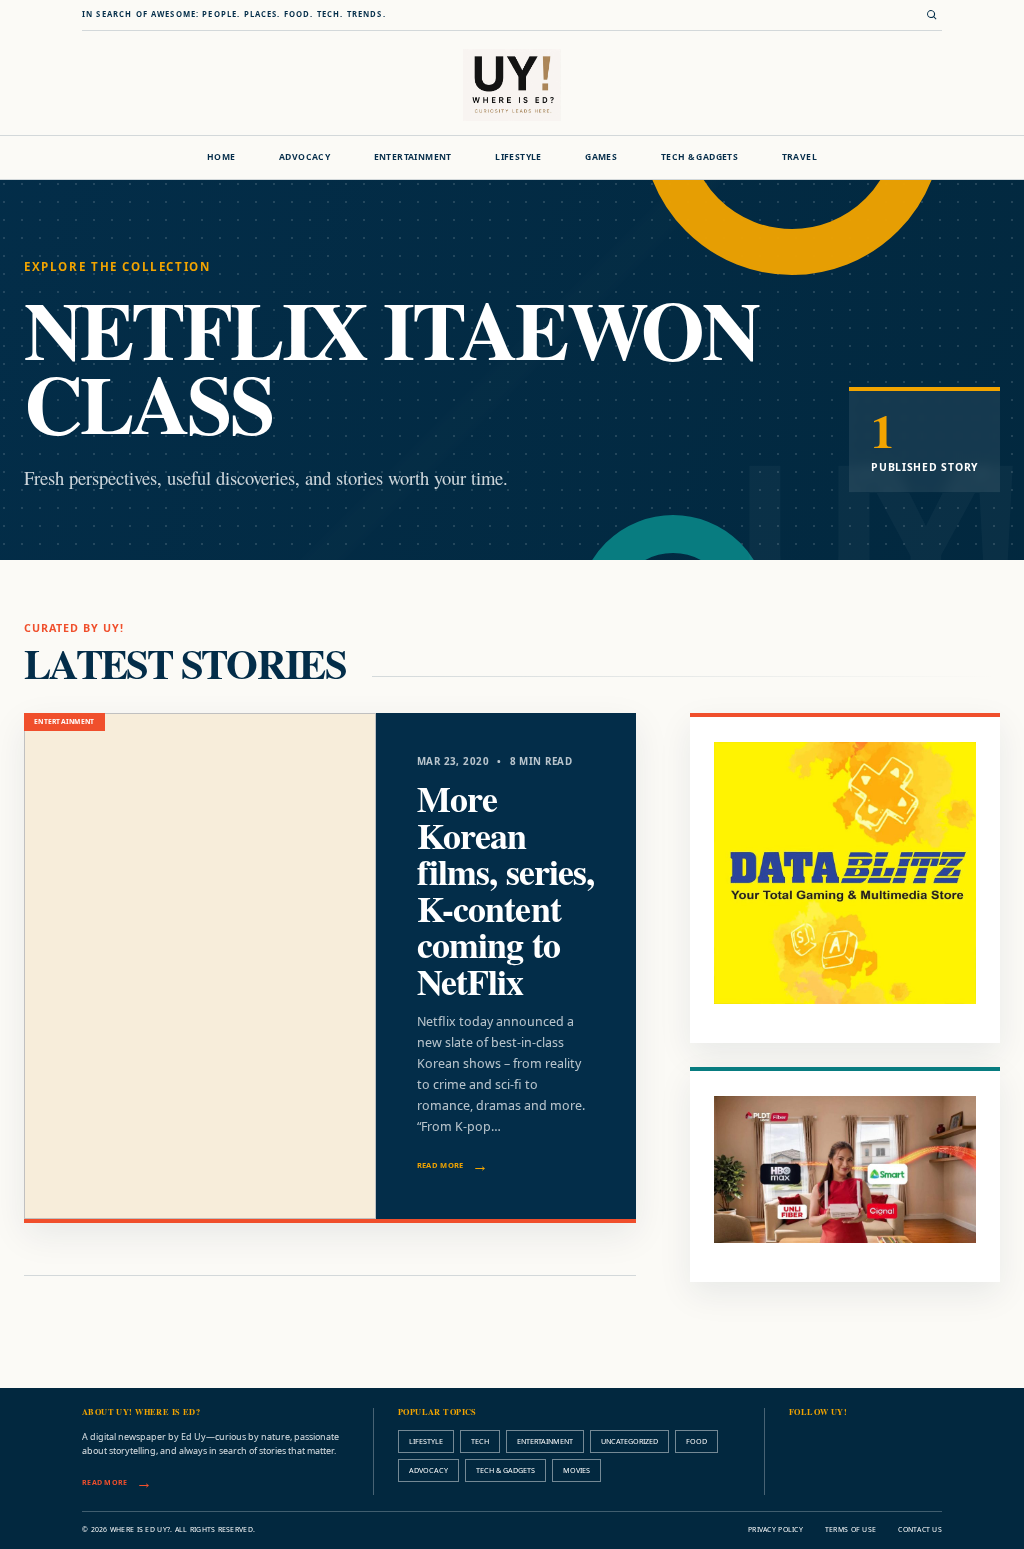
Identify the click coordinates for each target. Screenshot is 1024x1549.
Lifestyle (518, 157)
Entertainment (413, 157)
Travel (799, 157)
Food (696, 1441)
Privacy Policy (775, 1529)
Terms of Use (850, 1529)
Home (221, 157)
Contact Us (920, 1529)
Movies (576, 1470)
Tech (480, 1441)
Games (601, 157)
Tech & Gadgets (699, 157)
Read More (440, 1165)
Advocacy (304, 157)
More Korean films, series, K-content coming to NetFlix (505, 889)
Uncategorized (629, 1441)
